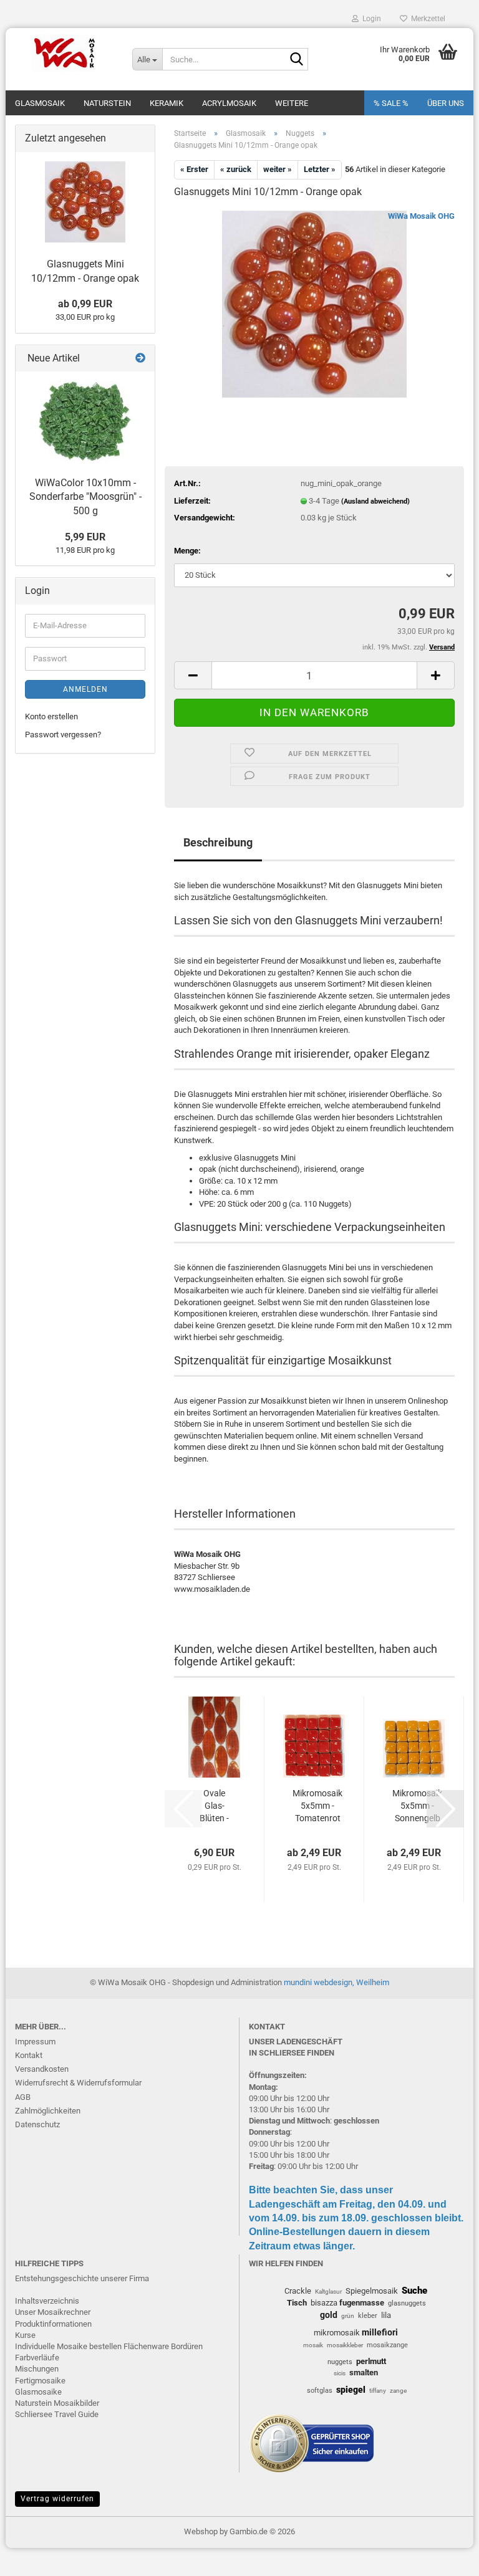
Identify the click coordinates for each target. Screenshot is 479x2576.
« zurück (236, 169)
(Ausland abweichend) (375, 501)
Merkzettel (426, 19)
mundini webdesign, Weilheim (336, 1982)
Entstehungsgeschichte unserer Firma (82, 2278)
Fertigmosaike (40, 2381)
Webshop (201, 2531)
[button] (193, 675)
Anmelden (85, 689)
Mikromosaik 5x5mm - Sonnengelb (417, 1806)
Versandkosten (42, 2069)
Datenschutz (37, 2124)
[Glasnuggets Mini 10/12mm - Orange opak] (315, 303)
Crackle (298, 2291)
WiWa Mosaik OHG (421, 216)
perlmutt (371, 2361)
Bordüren (187, 2346)
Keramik (167, 103)
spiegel (351, 2390)
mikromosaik (337, 2333)
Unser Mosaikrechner (53, 2312)
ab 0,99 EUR (85, 304)
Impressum (35, 2042)
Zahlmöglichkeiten (48, 2111)
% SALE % (391, 103)
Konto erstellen (51, 716)
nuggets (340, 2362)
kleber (368, 2316)
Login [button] (370, 19)
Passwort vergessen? (63, 735)
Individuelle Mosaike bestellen (68, 2346)
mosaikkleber (345, 2345)
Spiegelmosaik (372, 2291)
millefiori (380, 2332)
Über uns (446, 103)
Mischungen (37, 2369)
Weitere (292, 103)
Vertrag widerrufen (57, 2499)
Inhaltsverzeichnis (47, 2301)
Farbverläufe (37, 2358)
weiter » (278, 169)
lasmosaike (41, 2392)
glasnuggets (407, 2303)
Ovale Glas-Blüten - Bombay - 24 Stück (214, 1806)
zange (398, 2391)
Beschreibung (218, 842)
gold (329, 2315)
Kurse (25, 2335)
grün (348, 2316)
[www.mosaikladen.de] (64, 53)
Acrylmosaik (229, 103)
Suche (414, 2291)
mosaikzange (387, 2345)
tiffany (378, 2391)
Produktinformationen (53, 2324)
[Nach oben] (445, 2557)
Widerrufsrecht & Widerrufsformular (78, 2083)
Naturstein (107, 103)
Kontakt (29, 2055)
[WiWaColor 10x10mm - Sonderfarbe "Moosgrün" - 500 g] (85, 421)
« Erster (194, 169)
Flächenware (146, 2346)
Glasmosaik (40, 103)
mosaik (313, 2345)
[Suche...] (296, 60)
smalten (364, 2373)
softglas (320, 2391)
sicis (340, 2373)
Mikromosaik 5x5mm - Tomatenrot (317, 1806)
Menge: (187, 551)
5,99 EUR (85, 537)
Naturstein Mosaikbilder (57, 2403)
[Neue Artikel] (140, 359)
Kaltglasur (328, 2291)
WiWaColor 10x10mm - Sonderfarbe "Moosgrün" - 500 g (85, 497)
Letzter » (320, 169)
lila (386, 2315)
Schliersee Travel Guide (57, 2414)
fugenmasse (362, 2303)
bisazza (324, 2303)
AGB (23, 2097)
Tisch (297, 2303)
